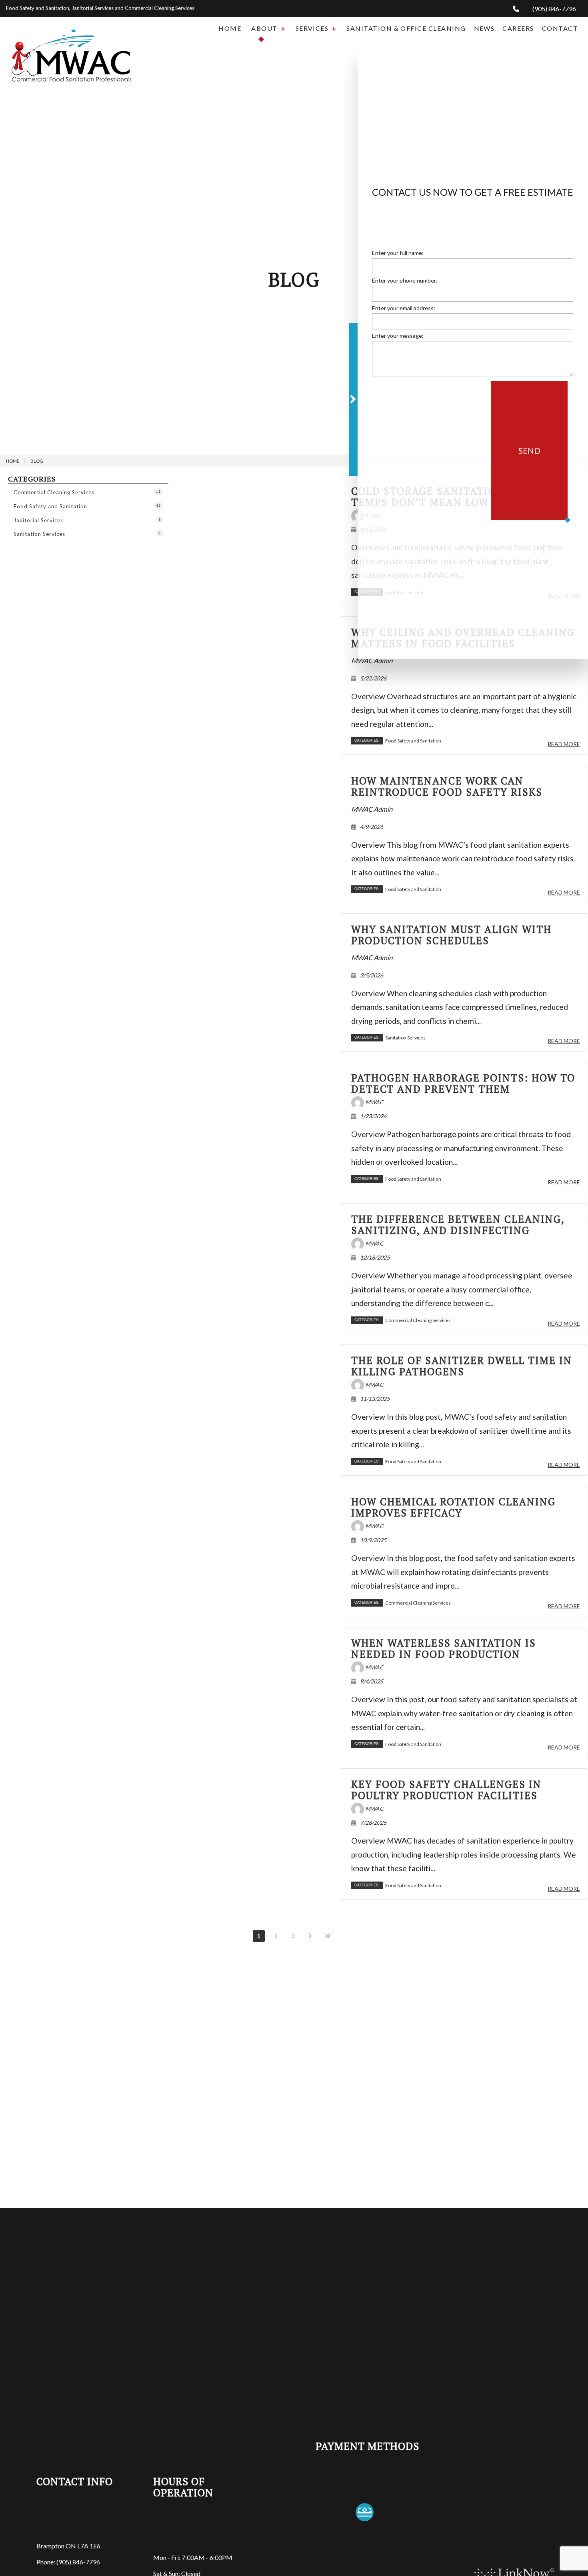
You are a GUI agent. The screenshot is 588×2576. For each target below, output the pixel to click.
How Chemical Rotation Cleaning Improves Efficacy (453, 1507)
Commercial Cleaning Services (87, 492)
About (264, 28)
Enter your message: (398, 338)
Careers (518, 28)
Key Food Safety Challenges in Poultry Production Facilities (446, 1790)
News (484, 28)
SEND (529, 453)
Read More (564, 744)
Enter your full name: (398, 255)
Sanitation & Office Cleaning (406, 28)
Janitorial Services (87, 520)
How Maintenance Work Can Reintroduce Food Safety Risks (447, 786)
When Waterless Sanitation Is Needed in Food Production (444, 1648)
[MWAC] (72, 48)
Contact (560, 28)
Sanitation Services (87, 534)
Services (312, 28)
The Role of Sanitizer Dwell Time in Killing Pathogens (462, 1366)
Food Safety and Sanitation (87, 506)
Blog (37, 461)
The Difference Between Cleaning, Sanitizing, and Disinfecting (458, 1225)
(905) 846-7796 (554, 9)
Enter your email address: (404, 310)
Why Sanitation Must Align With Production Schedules (451, 935)
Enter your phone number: (405, 283)
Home (230, 28)
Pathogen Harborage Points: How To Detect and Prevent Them (463, 1083)
